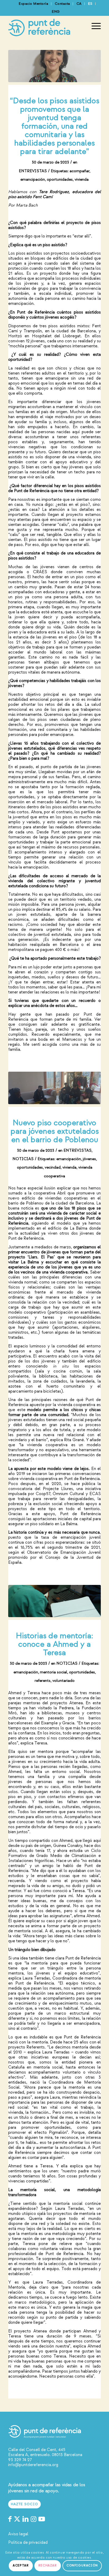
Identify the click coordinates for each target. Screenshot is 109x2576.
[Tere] (54, 66)
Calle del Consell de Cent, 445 (37, 2450)
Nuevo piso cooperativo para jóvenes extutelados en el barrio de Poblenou (55, 1131)
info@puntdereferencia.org (33, 2465)
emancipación (33, 179)
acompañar (80, 171)
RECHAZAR (48, 2566)
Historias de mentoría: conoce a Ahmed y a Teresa (54, 1644)
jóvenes (89, 1159)
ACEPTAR (21, 2566)
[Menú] (94, 26)
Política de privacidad (28, 2542)
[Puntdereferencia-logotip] (45, 26)
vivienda (82, 179)
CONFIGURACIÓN (82, 2566)
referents (43, 1681)
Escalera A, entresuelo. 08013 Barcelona (45, 2455)
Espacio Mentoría (33, 4)
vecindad (53, 1167)
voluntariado (63, 1681)
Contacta (62, 4)
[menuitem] (34, 4)
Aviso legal (18, 2534)
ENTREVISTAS (33, 171)
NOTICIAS (23, 1159)
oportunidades (60, 179)
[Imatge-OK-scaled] (54, 1088)
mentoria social (54, 1672)
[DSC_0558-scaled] (54, 1601)
